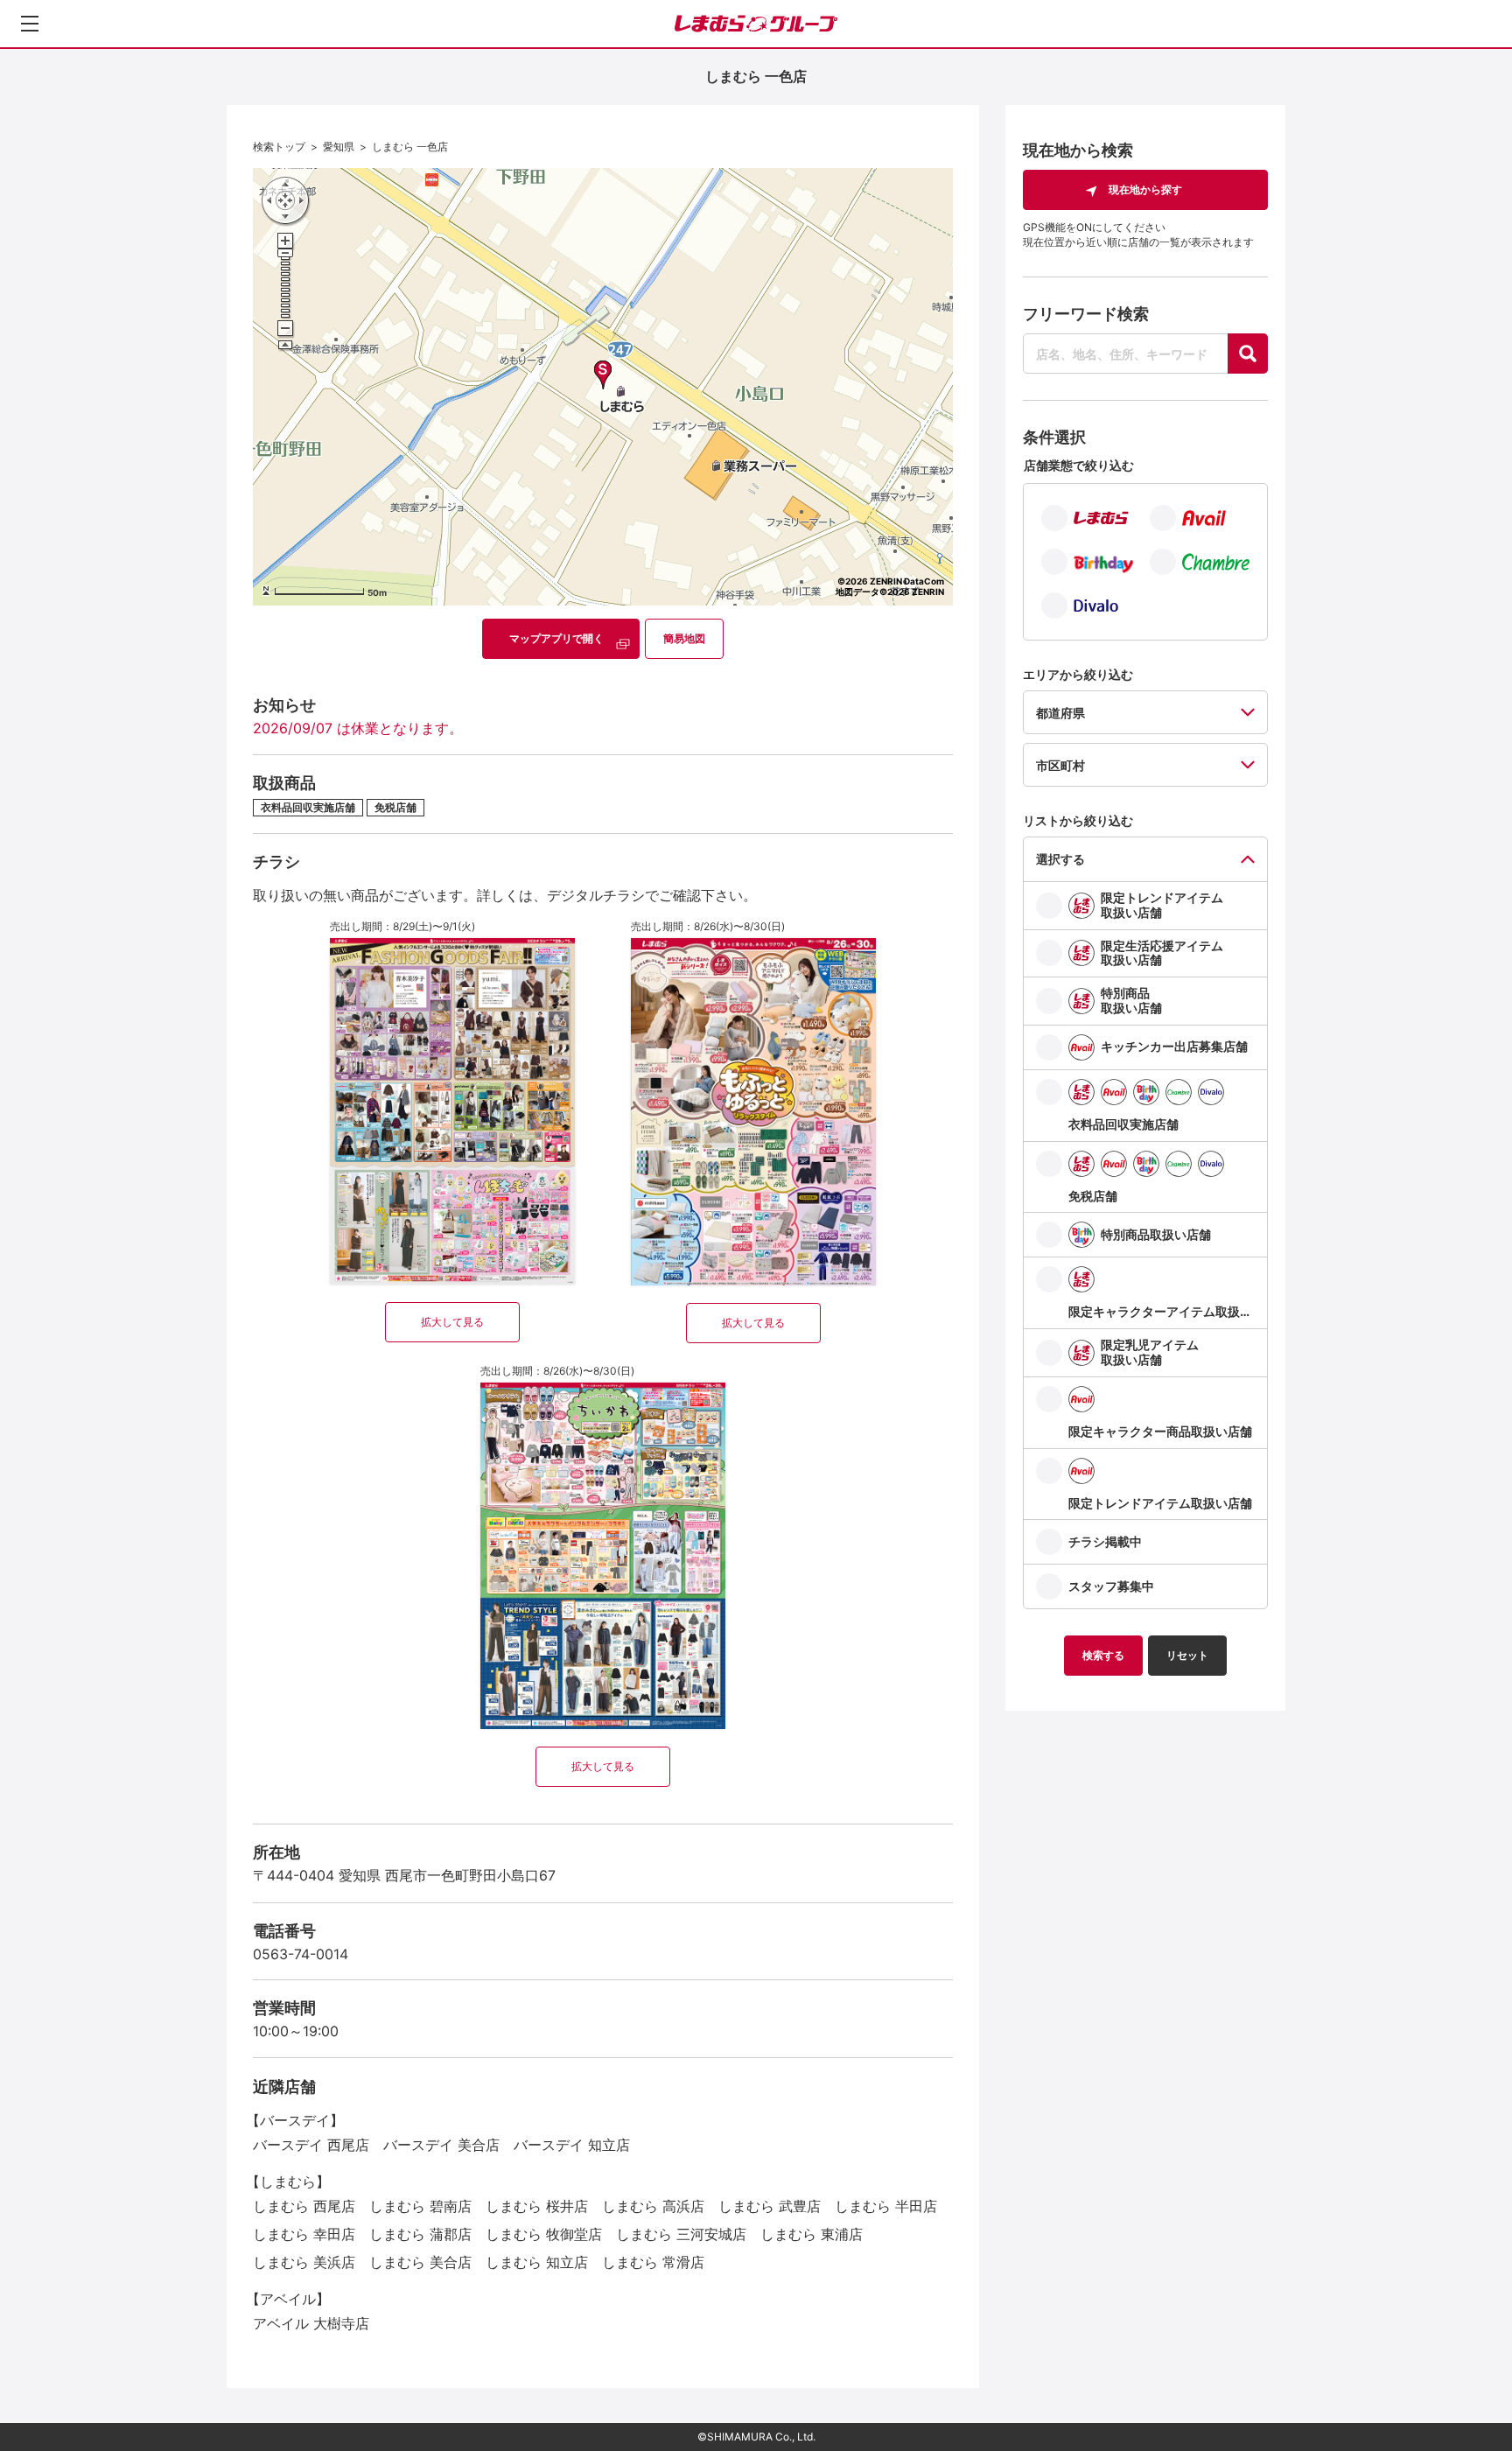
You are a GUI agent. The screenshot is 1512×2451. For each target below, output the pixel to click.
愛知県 (339, 147)
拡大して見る (452, 1322)
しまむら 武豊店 (770, 2206)
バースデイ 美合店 (441, 2145)
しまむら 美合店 (420, 2262)
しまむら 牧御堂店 (544, 2234)
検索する (1103, 1655)
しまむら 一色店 (410, 147)
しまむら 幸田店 (304, 2234)
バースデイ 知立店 (572, 2145)
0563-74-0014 (301, 1954)
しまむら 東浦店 (812, 2234)
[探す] (1248, 354)
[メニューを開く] (30, 24)
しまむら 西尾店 (304, 2206)
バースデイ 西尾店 (311, 2145)
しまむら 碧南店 (420, 2206)
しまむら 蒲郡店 (420, 2234)
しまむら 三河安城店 (681, 2234)
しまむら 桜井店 (537, 2206)
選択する (1060, 859)
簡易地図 (684, 638)
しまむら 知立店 (537, 2262)
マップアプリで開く (556, 638)
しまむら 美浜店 (304, 2262)
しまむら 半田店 (886, 2206)
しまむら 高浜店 (653, 2206)
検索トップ (279, 147)
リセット (1187, 1655)
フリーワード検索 (1086, 314)
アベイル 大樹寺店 (311, 2323)
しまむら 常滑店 (653, 2262)
